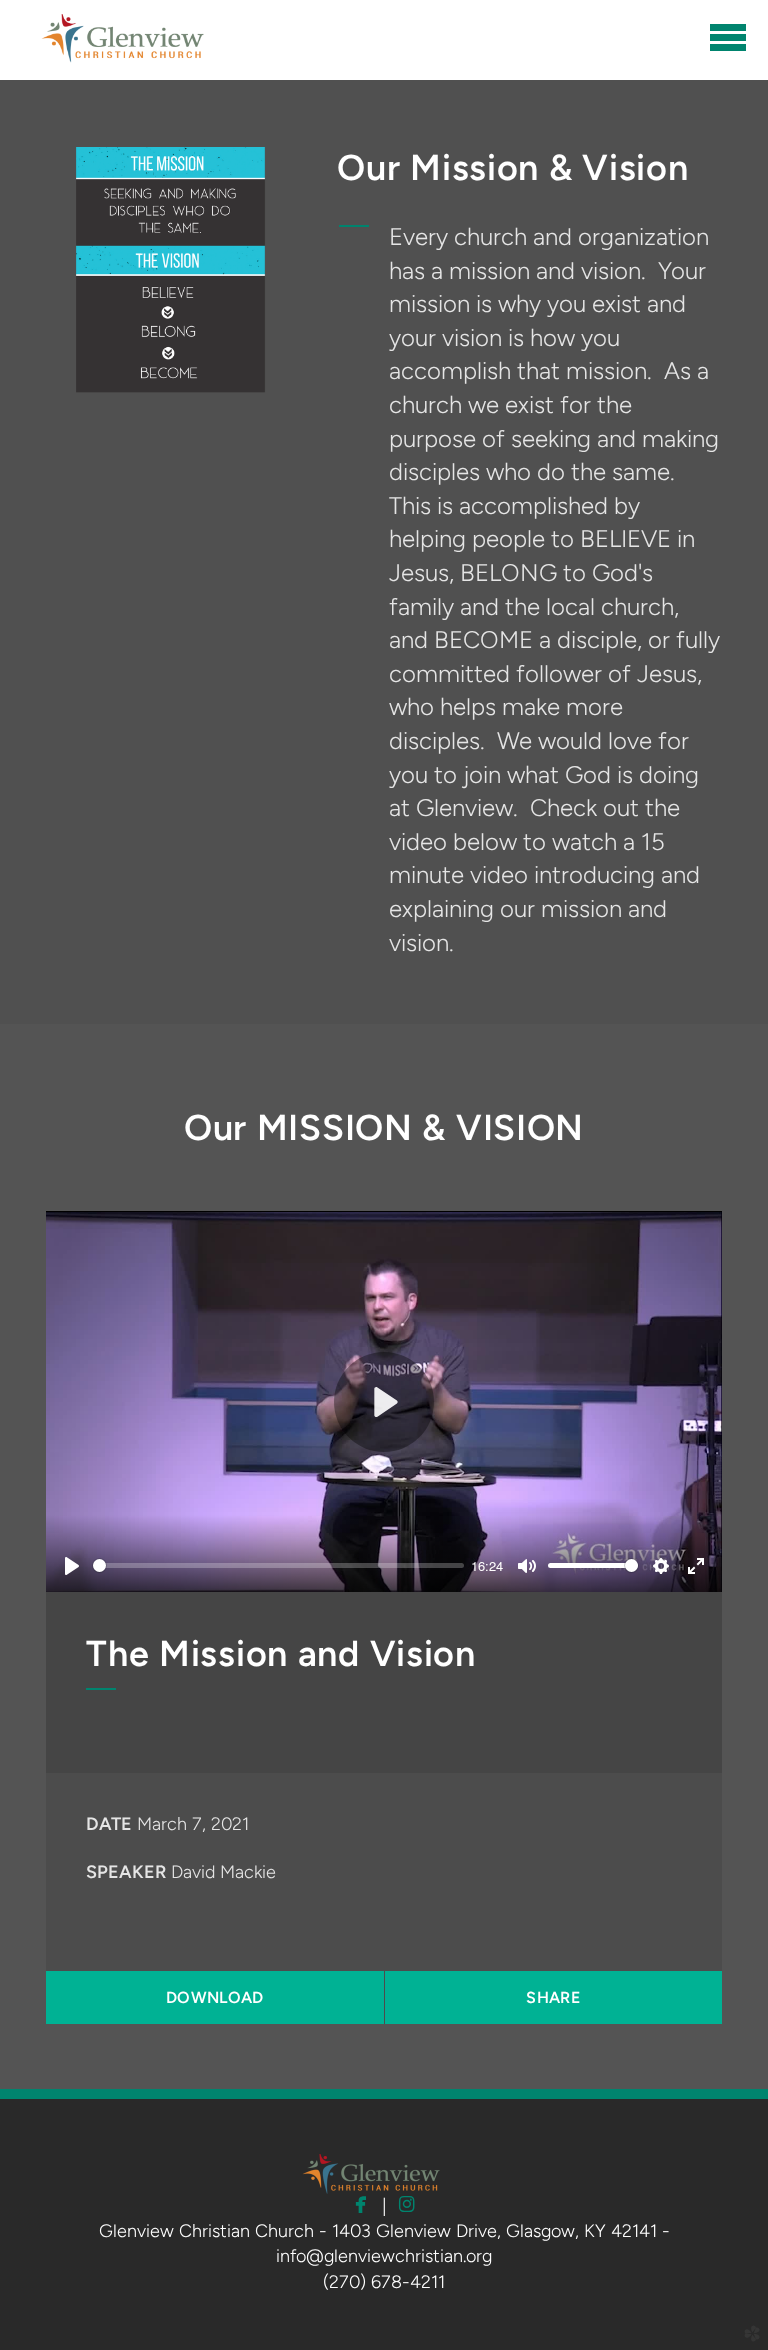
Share (553, 1997)
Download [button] (215, 1997)
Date (109, 1824)
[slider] (278, 1565)
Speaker (126, 1872)
